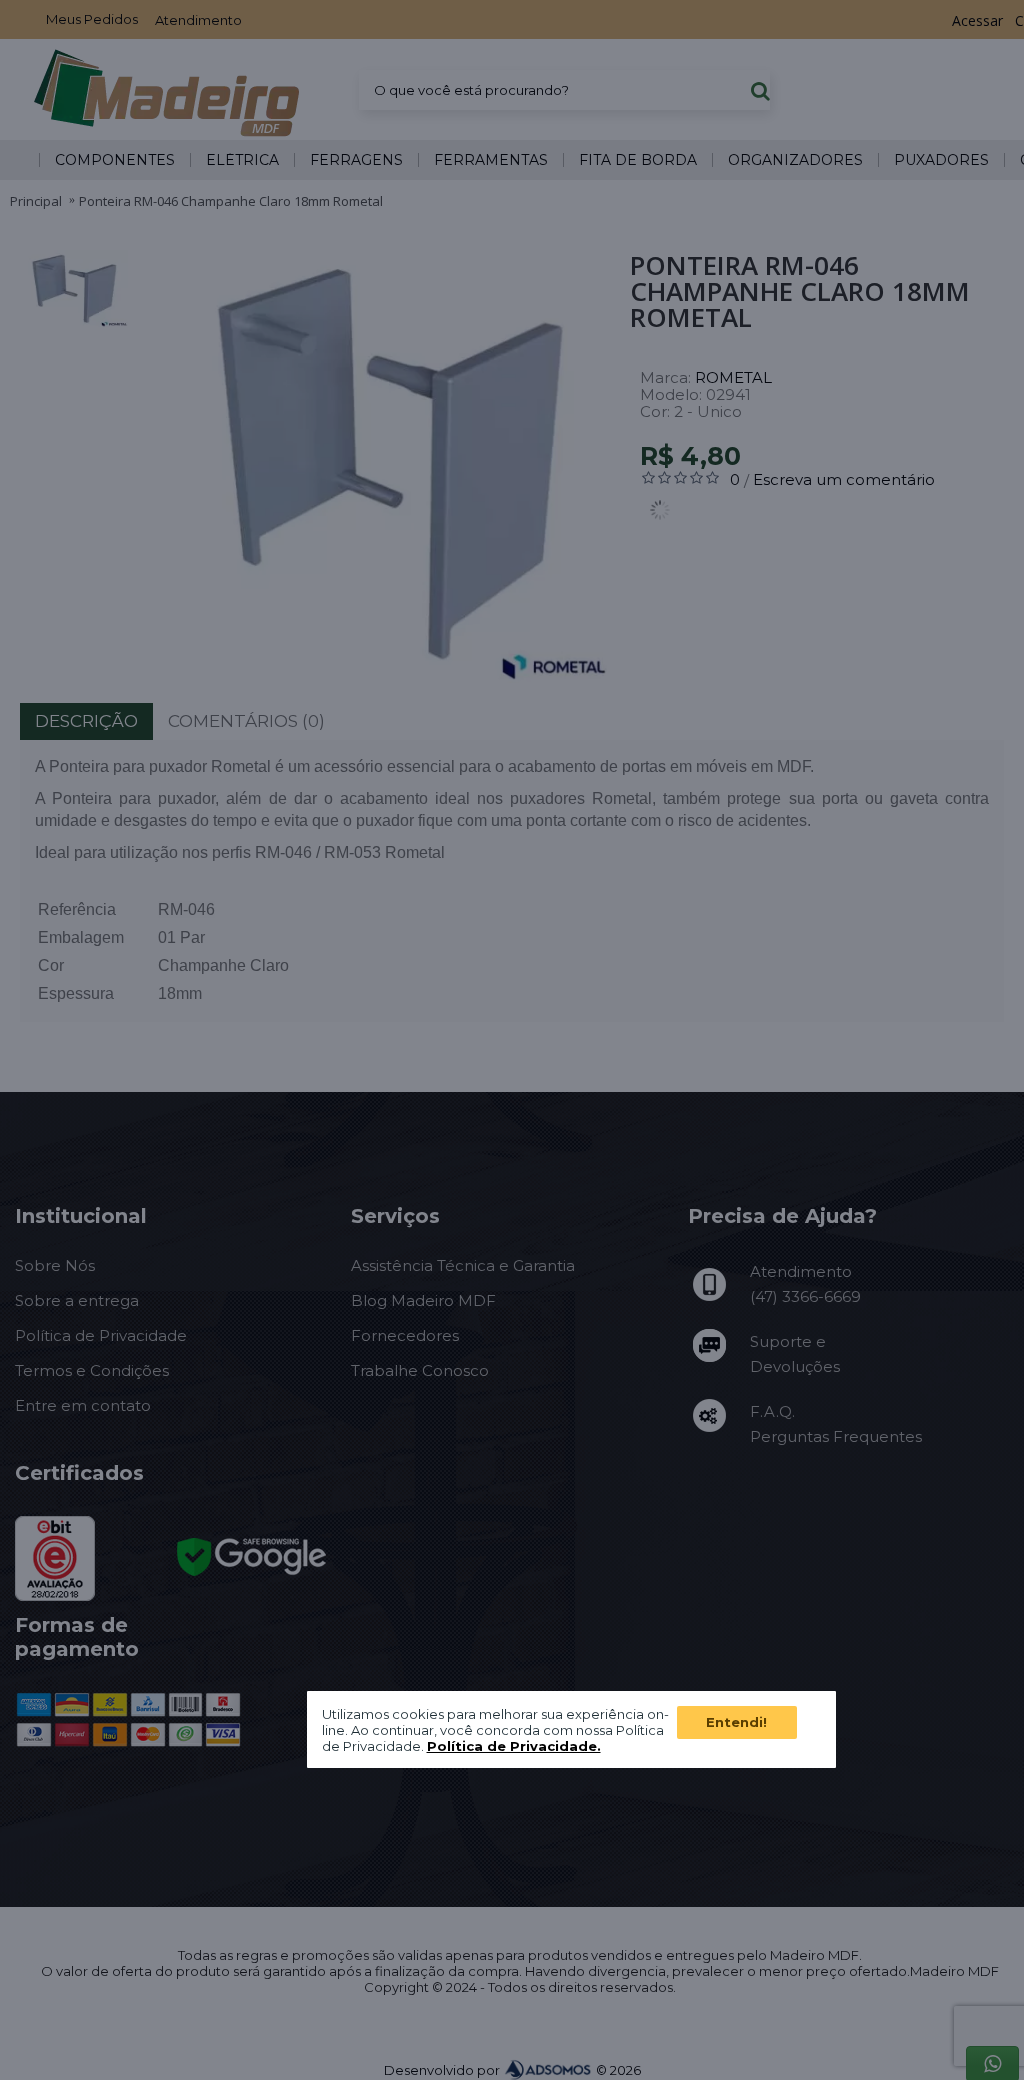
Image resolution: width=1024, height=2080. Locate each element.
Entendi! (736, 1722)
